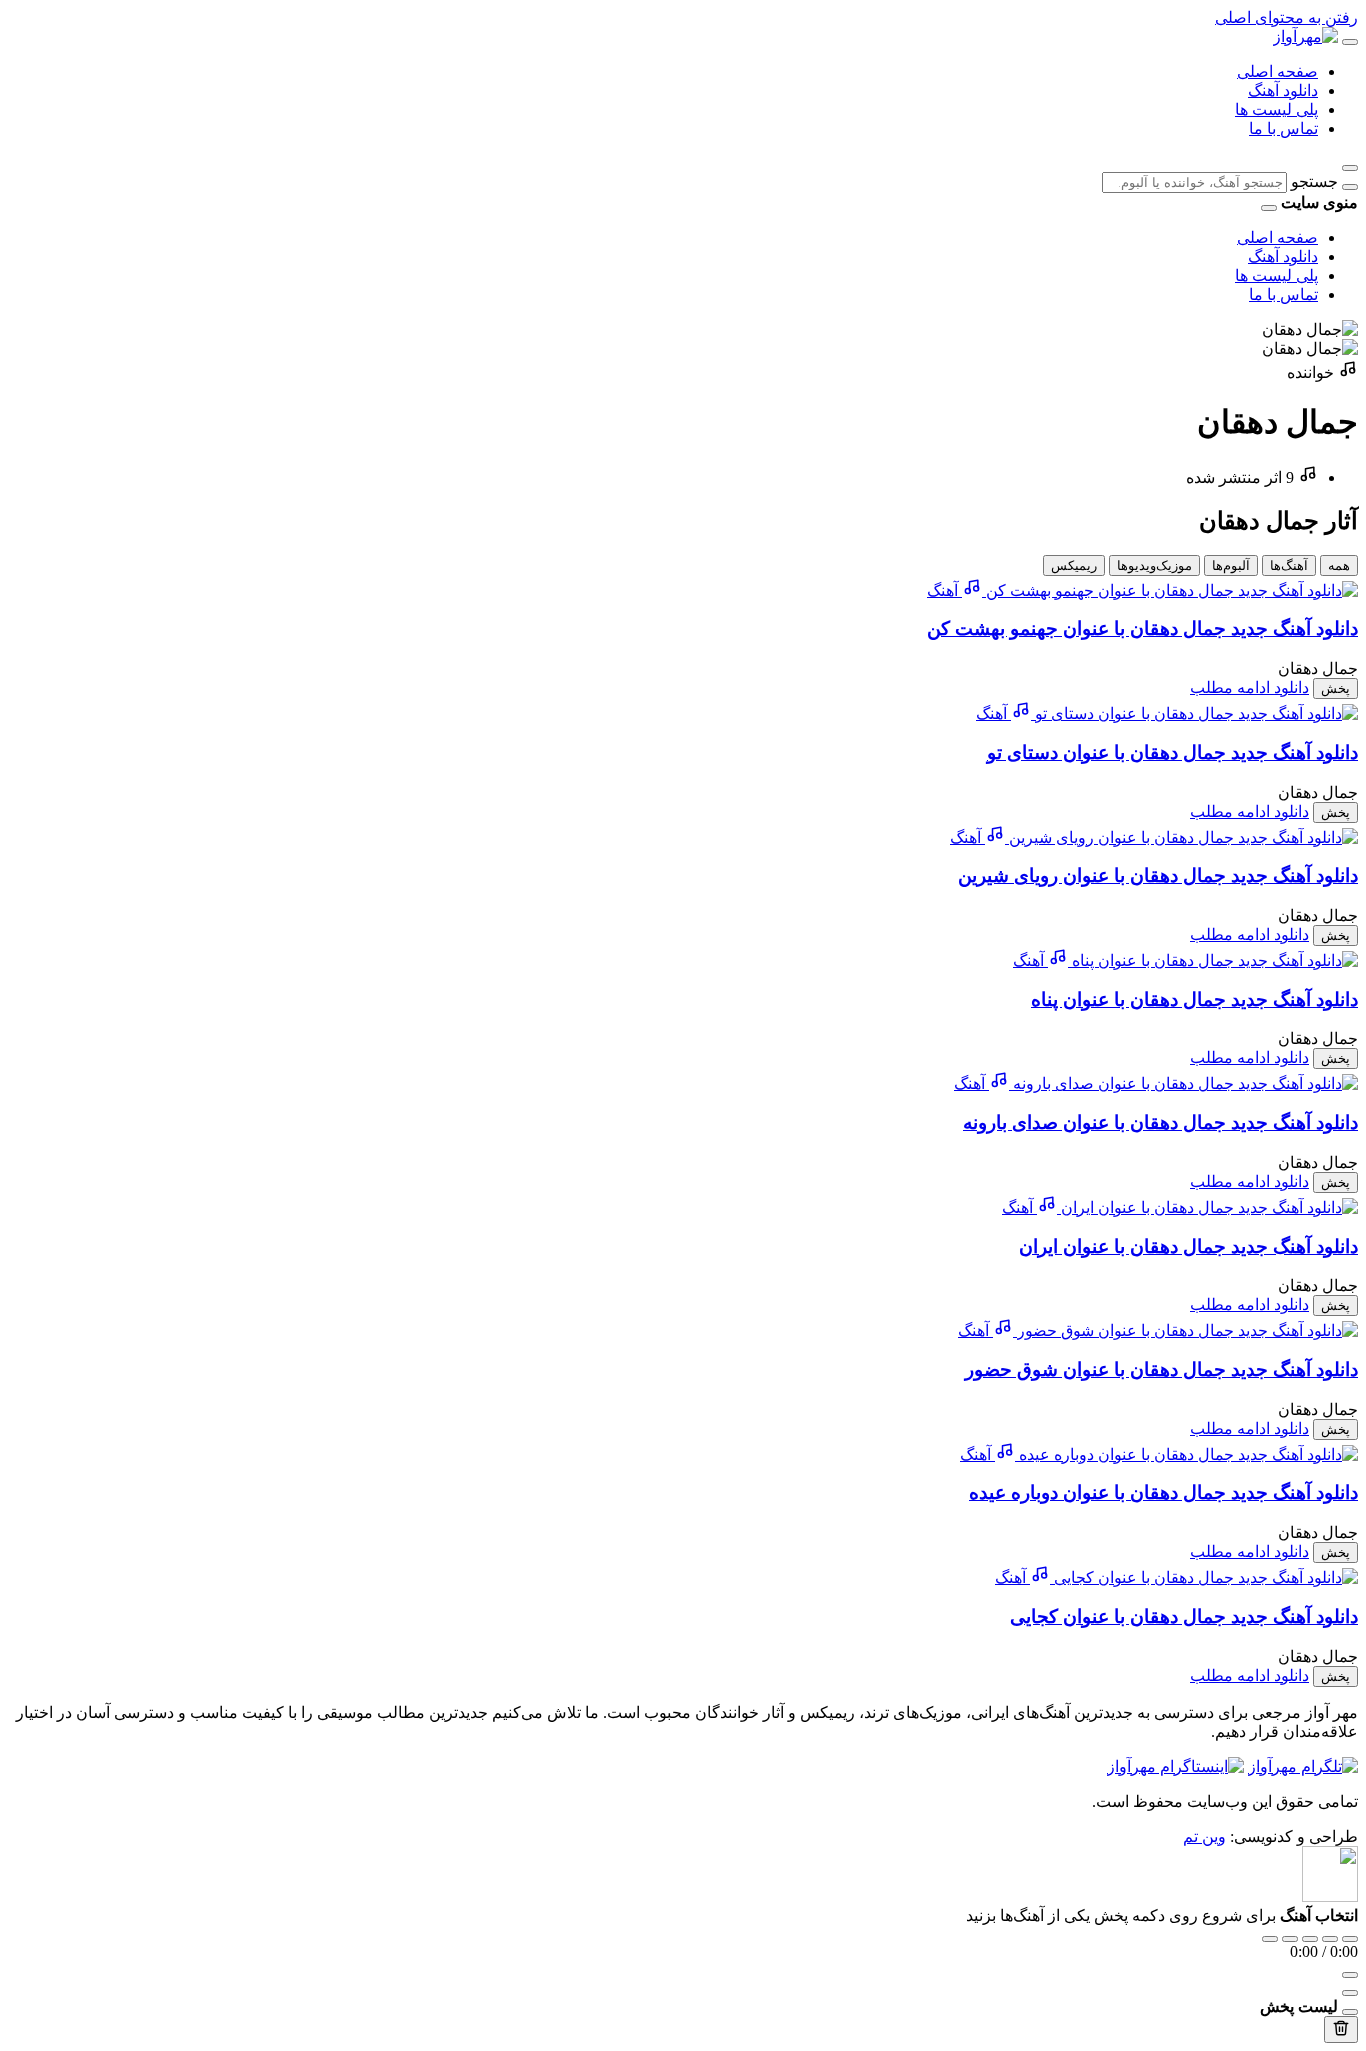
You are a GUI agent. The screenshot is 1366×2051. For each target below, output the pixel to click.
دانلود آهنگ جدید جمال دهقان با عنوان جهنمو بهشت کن (1142, 628)
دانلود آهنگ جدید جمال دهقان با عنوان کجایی (1184, 1616)
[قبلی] (1290, 1939)
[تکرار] (1270, 1939)
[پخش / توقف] (1310, 1939)
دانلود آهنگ (1283, 90)
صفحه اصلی (1277, 71)
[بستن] (1350, 2012)
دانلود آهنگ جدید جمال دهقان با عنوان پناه (1194, 999)
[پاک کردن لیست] (1341, 2029)
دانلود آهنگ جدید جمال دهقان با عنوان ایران (1188, 1246)
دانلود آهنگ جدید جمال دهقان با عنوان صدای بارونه (1160, 1122)
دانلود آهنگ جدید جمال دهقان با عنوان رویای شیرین (1158, 875)
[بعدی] (1330, 1939)
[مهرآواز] (1305, 36)
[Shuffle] (1350, 1939)
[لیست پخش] (1350, 1993)
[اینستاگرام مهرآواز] (1175, 1766)
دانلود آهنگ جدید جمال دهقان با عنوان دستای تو (1172, 752)
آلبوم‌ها (1231, 565)
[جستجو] (1350, 187)
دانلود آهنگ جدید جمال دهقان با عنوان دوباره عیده (1163, 1492)
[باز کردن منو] (1350, 42)
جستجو (1314, 181)
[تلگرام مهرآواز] (1303, 1766)
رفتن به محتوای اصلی (1286, 17)
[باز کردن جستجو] (1350, 168)
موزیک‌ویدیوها (1154, 565)
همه (1339, 565)
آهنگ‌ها (1289, 565)
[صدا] (1350, 1975)
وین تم (1204, 1836)
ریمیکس (1074, 565)
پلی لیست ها (1276, 109)
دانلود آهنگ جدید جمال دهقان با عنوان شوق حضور (1161, 1369)
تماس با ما (1283, 128)
